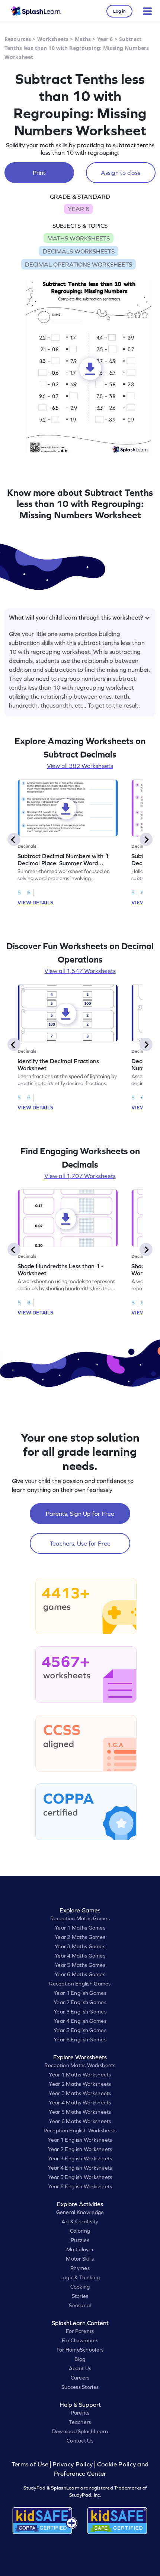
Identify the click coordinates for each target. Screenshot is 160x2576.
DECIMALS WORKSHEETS (79, 251)
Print (39, 173)
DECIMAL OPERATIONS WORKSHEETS (79, 264)
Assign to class (121, 173)
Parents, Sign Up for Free (80, 1514)
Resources (18, 39)
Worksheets (53, 39)
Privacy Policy (73, 2464)
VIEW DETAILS (35, 903)
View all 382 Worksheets (80, 766)
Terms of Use (31, 2464)
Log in (119, 11)
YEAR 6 (79, 209)
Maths (83, 39)
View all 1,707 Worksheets (80, 1176)
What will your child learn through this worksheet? (76, 617)
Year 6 (105, 39)
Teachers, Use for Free (80, 1543)
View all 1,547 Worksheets (80, 971)
